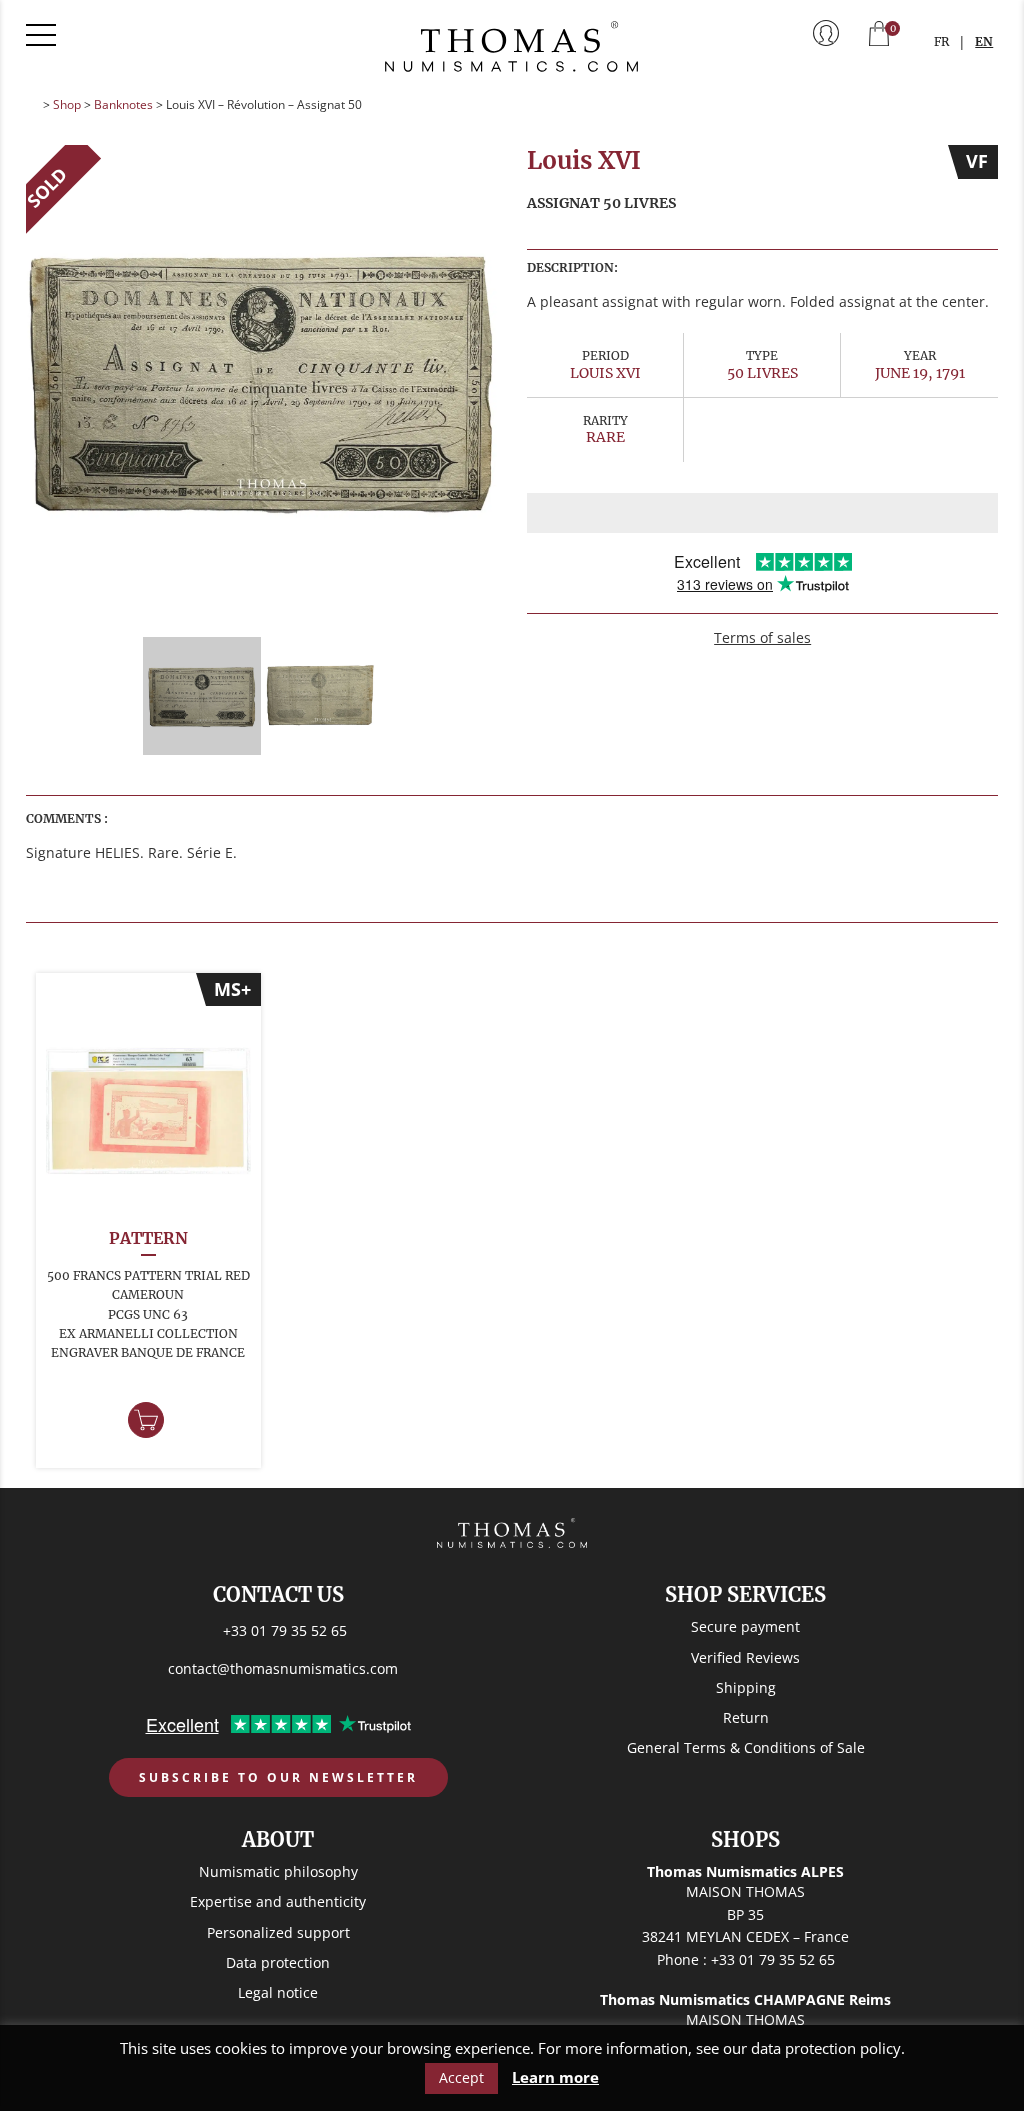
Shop (67, 104)
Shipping (746, 1687)
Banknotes (123, 104)
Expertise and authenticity (278, 1901)
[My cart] (879, 35)
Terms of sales (762, 637)
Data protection (278, 1962)
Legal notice (278, 1992)
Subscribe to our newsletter (278, 1777)
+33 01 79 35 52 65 (285, 1630)
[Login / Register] (826, 35)
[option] (262, 381)
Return (746, 1717)
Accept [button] (461, 2077)
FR (941, 41)
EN (984, 41)
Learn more (555, 2077)
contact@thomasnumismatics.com (283, 1668)
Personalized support (278, 1932)
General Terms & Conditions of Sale (746, 1747)
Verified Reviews (745, 1657)
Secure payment (745, 1626)
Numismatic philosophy (278, 1871)
